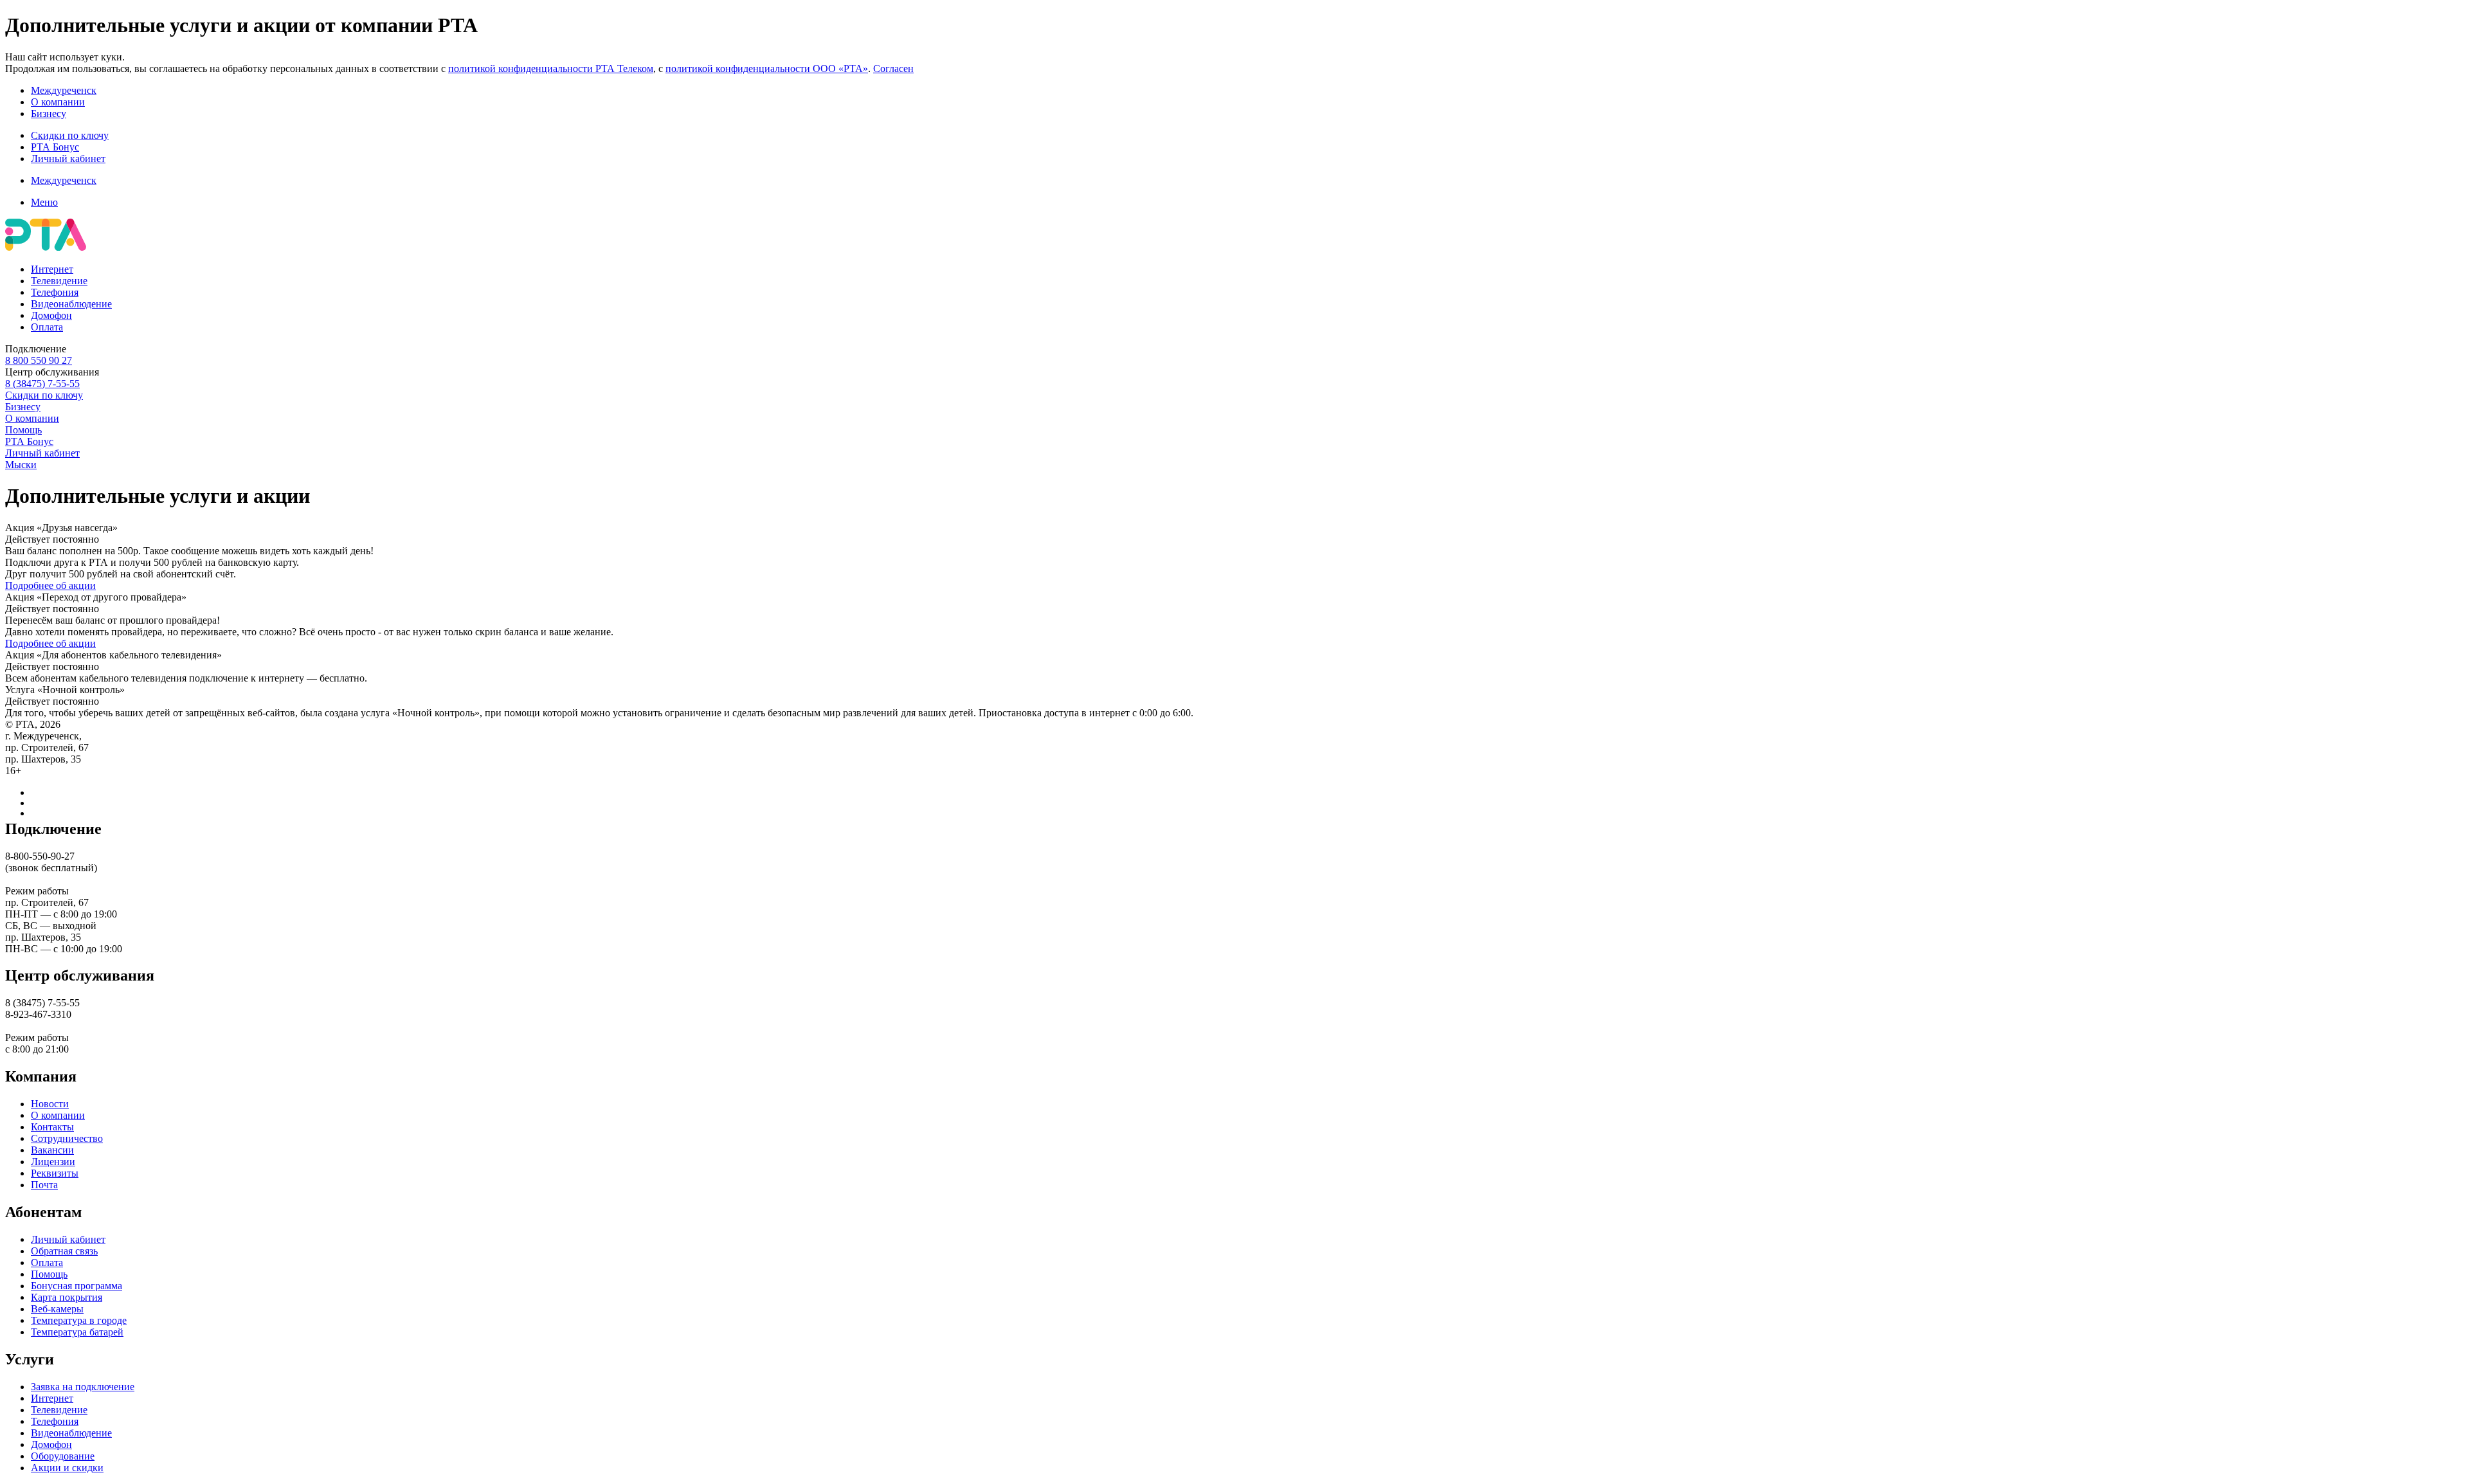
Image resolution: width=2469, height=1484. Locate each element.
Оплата (47, 327)
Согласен (893, 68)
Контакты (52, 1127)
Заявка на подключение (83, 1387)
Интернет (52, 269)
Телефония (55, 292)
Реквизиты (55, 1173)
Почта (44, 1185)
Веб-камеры (57, 1309)
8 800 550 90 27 (39, 360)
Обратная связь (64, 1251)
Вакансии (52, 1150)
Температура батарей (77, 1332)
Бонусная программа (77, 1286)
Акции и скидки (67, 1468)
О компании (58, 102)
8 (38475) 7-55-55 (42, 384)
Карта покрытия (67, 1297)
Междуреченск (64, 90)
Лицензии (53, 1162)
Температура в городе (79, 1320)
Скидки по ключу (70, 135)
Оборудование (63, 1456)
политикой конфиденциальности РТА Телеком (551, 68)
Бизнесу (49, 113)
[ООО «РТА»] (46, 247)
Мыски (21, 465)
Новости (50, 1104)
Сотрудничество (67, 1138)
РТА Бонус (55, 147)
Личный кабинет (68, 158)
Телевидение (59, 281)
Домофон (51, 315)
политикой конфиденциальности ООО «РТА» (767, 68)
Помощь (23, 430)
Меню (44, 202)
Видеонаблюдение (71, 304)
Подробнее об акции (50, 585)
